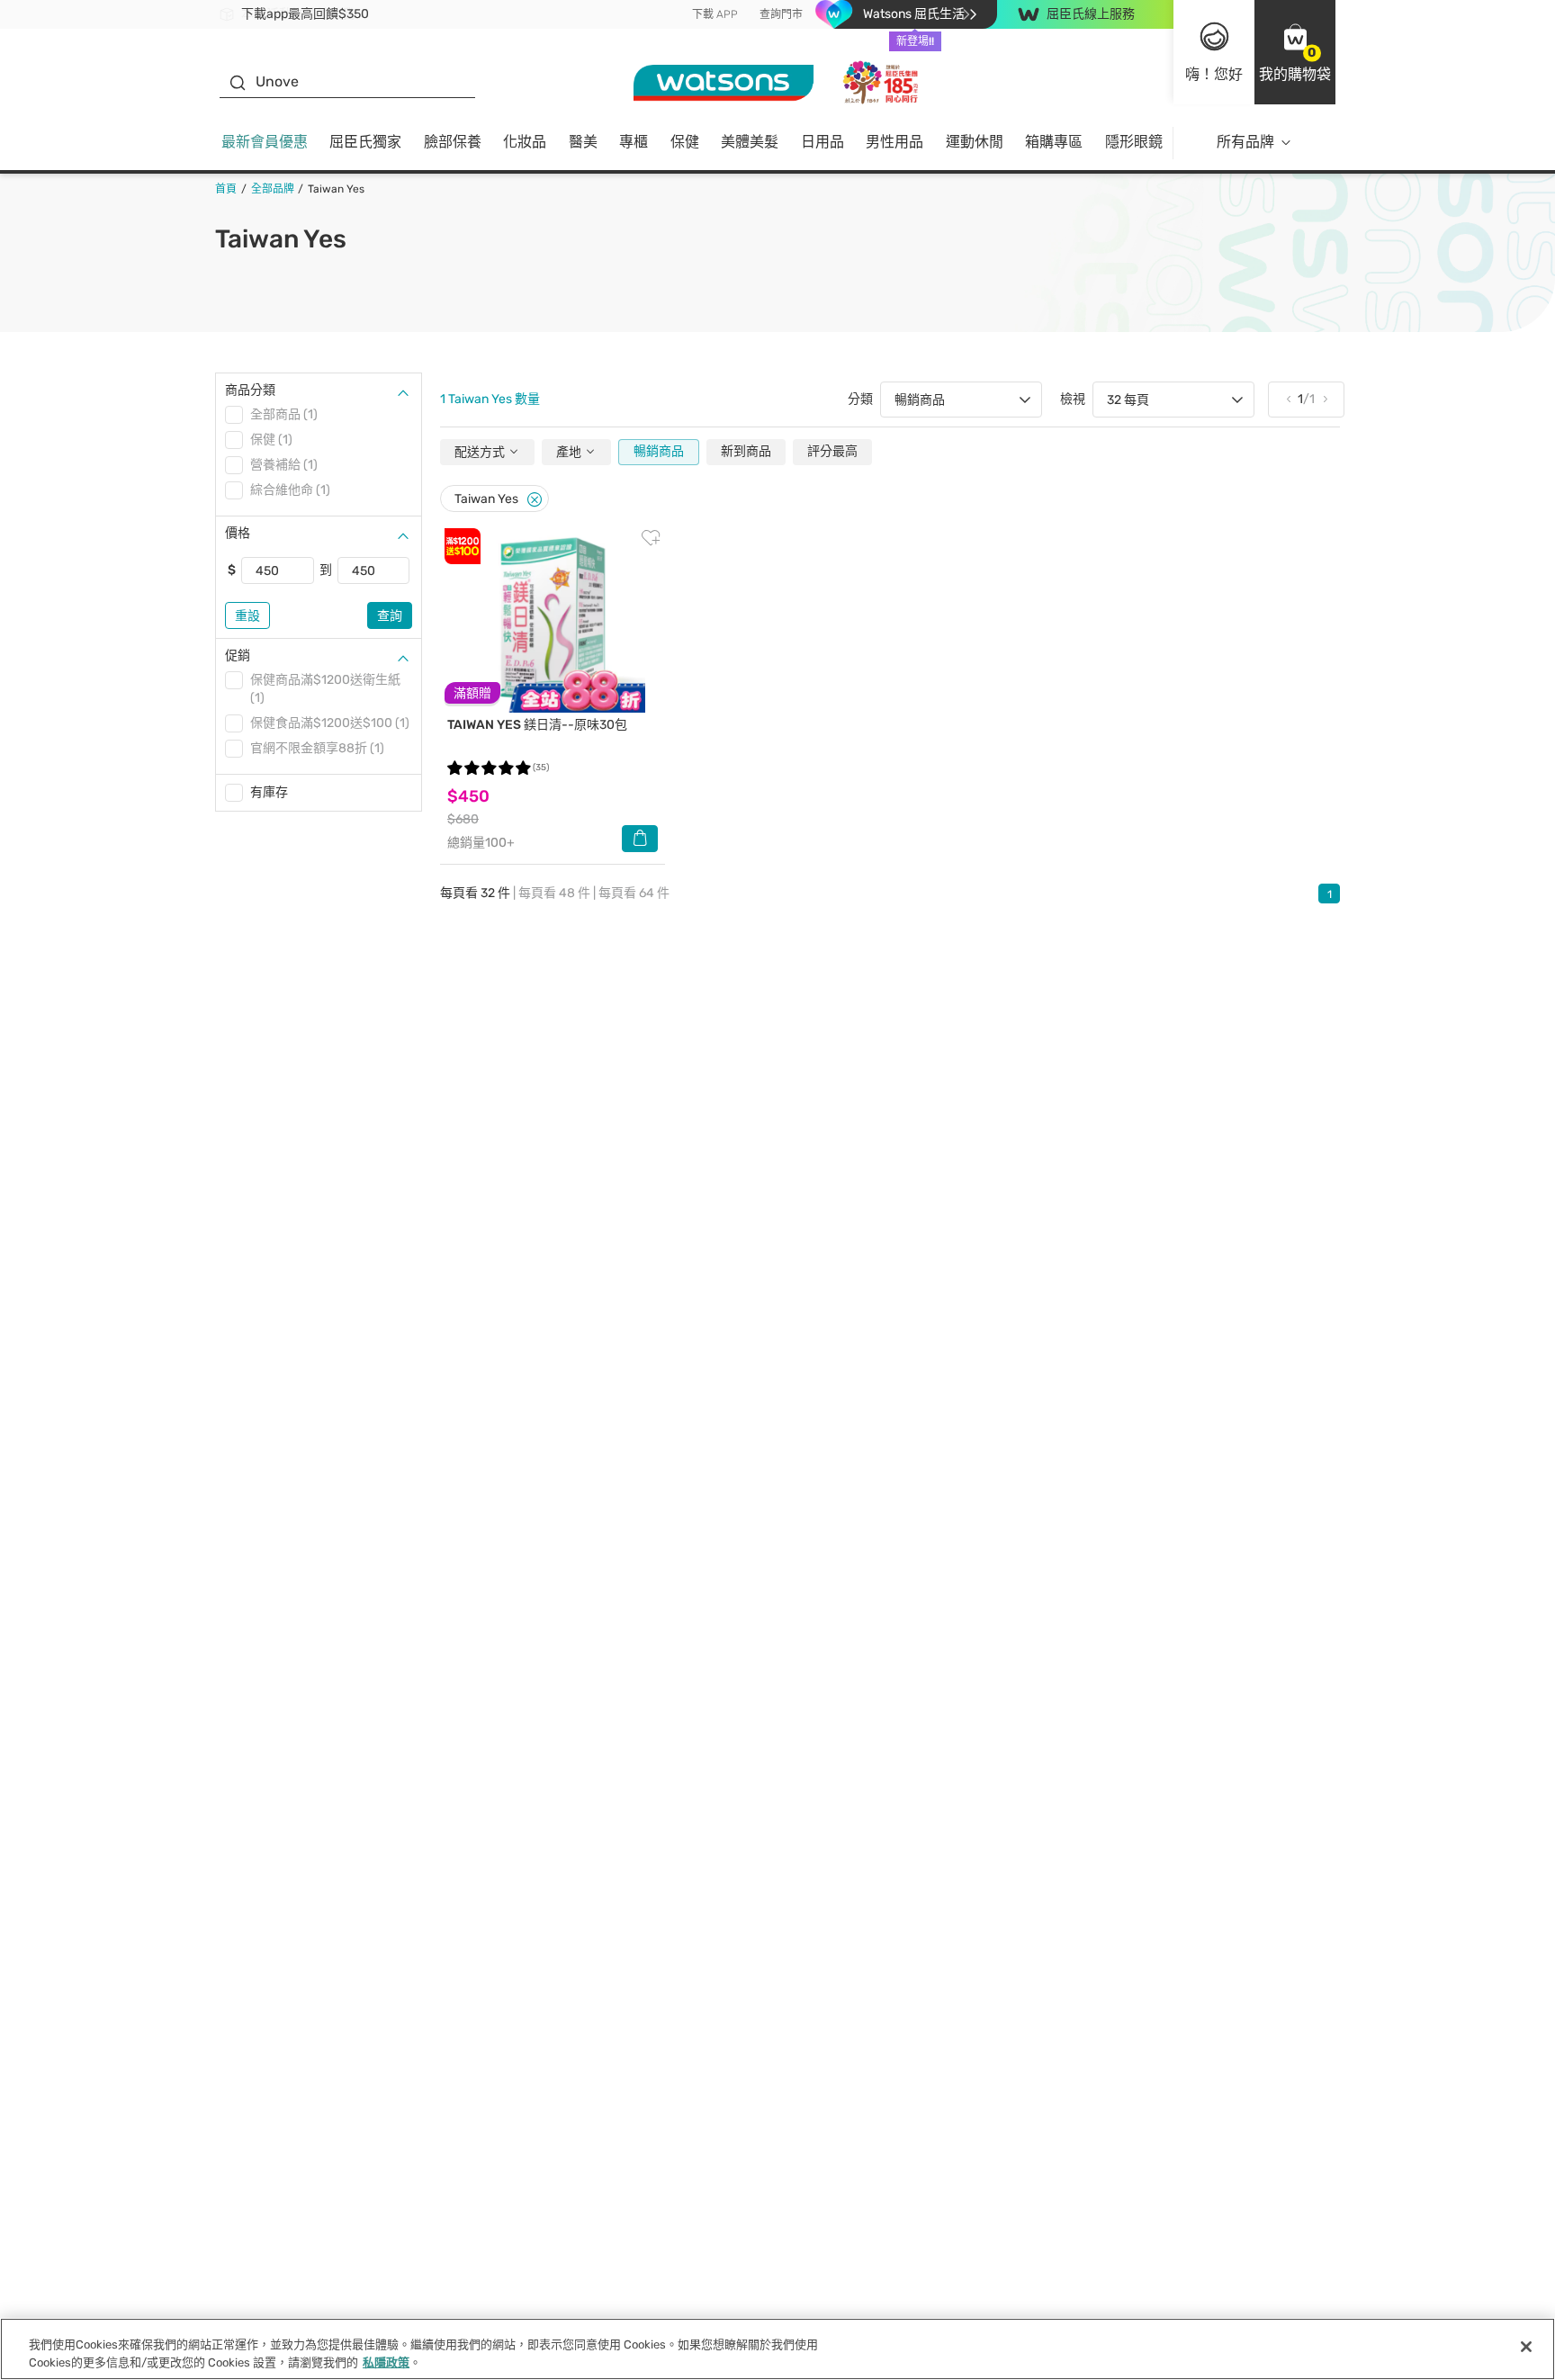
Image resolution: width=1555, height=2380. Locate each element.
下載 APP (715, 14)
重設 (247, 616)
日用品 (822, 142)
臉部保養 (453, 142)
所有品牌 (1245, 142)
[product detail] (553, 620)
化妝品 (525, 142)
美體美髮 (750, 142)
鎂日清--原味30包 (537, 725)
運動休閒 (975, 142)
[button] (1295, 52)
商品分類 (250, 390)
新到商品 (746, 451)
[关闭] (1526, 2347)
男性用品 (894, 142)
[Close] (535, 500)
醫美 (583, 142)
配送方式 (481, 452)
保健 (685, 142)
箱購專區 (1054, 142)
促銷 (238, 656)
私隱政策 (386, 2362)
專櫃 (634, 142)
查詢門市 (781, 14)
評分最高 (832, 451)
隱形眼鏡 (1134, 142)
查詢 (390, 616)
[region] (777, 2349)
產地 (570, 452)
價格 (238, 533)
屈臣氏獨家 (365, 142)
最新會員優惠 (265, 142)
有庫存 (269, 792)
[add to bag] (640, 839)
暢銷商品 (659, 451)
